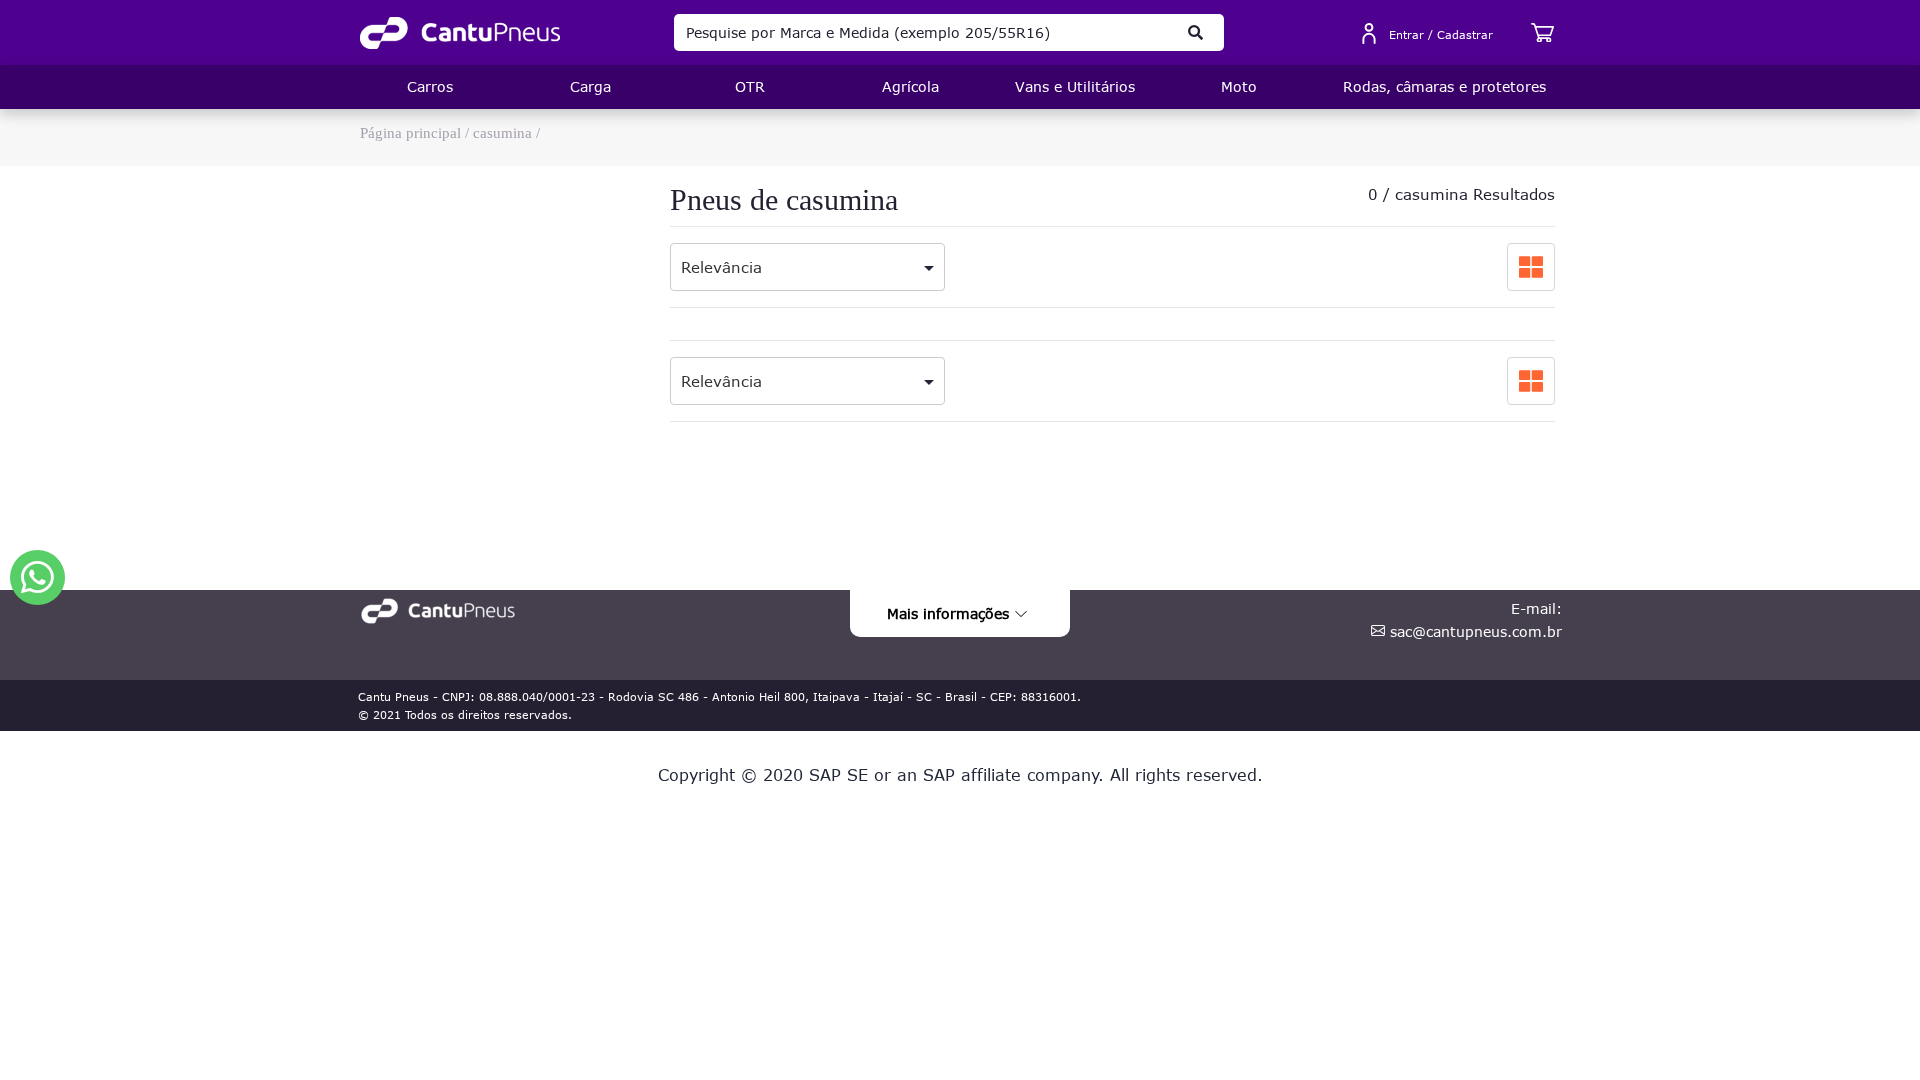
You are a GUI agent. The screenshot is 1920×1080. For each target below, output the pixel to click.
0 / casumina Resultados (1461, 194)
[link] (460, 33)
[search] (1196, 32)
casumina (502, 133)
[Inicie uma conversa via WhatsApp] (37, 577)
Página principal (410, 133)
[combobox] (807, 261)
